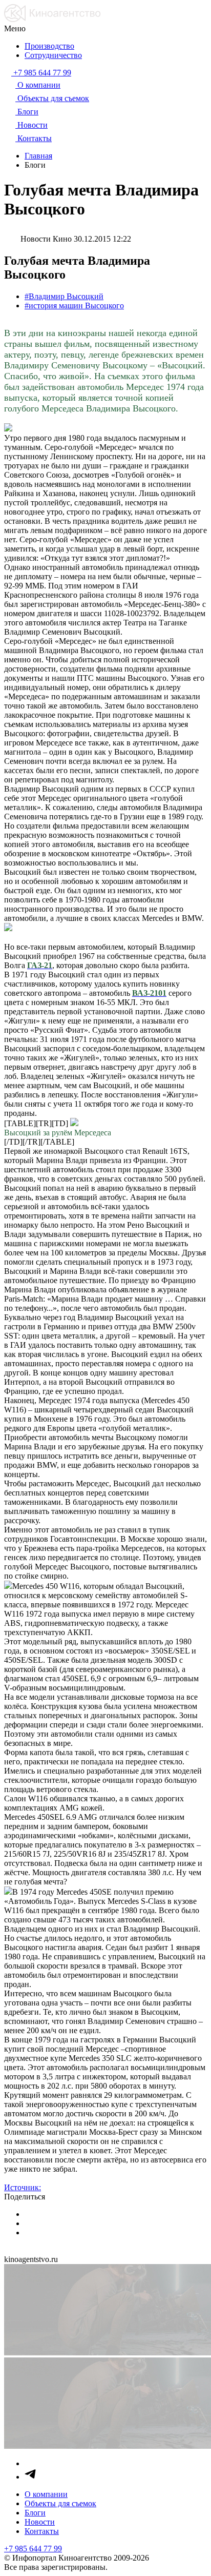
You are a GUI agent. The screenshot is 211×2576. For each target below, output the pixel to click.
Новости (40, 2522)
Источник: (23, 2187)
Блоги (35, 2513)
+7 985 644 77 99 (33, 2549)
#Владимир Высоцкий (64, 296)
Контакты (42, 2531)
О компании (46, 2494)
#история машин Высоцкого (74, 306)
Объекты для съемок (60, 2503)
